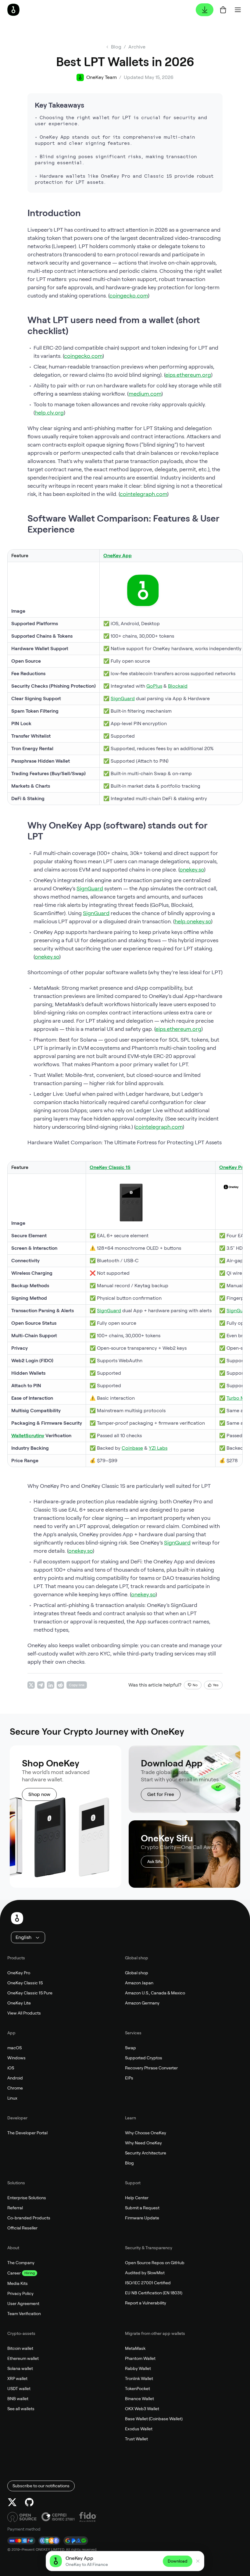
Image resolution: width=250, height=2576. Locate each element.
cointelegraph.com (143, 494)
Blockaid (178, 686)
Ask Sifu (155, 1862)
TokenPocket (137, 2389)
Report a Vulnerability (146, 2303)
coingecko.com (129, 296)
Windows (16, 2058)
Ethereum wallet (23, 2358)
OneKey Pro (19, 1973)
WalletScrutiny (28, 1436)
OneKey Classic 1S (25, 1983)
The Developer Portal (27, 2133)
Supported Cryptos (144, 2058)
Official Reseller (22, 2228)
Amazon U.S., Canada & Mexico (155, 1993)
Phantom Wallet (140, 2358)
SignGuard (123, 698)
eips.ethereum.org (188, 375)
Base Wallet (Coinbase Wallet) (154, 2419)
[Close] (198, 2561)
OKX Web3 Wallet (142, 2409)
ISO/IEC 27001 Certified (148, 2283)
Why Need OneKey (143, 2143)
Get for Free (161, 1794)
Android (15, 2078)
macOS (14, 2048)
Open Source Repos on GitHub (155, 2263)
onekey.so (192, 869)
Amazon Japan (139, 1983)
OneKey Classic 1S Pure (30, 1993)
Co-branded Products (29, 2218)
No (195, 1685)
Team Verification (24, 2314)
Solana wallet (20, 2368)
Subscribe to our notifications (41, 2486)
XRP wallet (17, 2378)
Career (14, 2273)
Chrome (15, 2088)
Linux (12, 2098)
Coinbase (132, 1448)
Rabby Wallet (138, 2368)
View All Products (24, 2013)
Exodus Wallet (139, 2429)
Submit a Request (142, 2208)
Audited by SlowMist (145, 2273)
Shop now (39, 1794)
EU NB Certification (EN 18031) (154, 2293)
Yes (216, 1685)
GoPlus (154, 686)
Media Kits (18, 2283)
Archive (137, 47)
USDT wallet (19, 2389)
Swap (130, 2048)
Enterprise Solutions (27, 2198)
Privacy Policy (20, 2293)
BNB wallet (18, 2399)
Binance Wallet (139, 2399)
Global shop (137, 1973)
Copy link (77, 1685)
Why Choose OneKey (146, 2133)
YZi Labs (158, 1448)
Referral (15, 2208)
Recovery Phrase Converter (151, 2068)
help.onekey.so (193, 921)
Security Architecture (146, 2153)
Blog (129, 2163)
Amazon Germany (142, 2003)
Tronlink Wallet (139, 2378)
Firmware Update (142, 2218)
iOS (11, 2068)
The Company (21, 2263)
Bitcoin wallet (20, 2348)
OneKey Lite (19, 2003)
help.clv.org (49, 413)
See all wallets (21, 2409)
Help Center (137, 2198)
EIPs (129, 2078)
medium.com (145, 394)
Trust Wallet (136, 2439)
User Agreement (23, 2303)
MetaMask (135, 2348)
